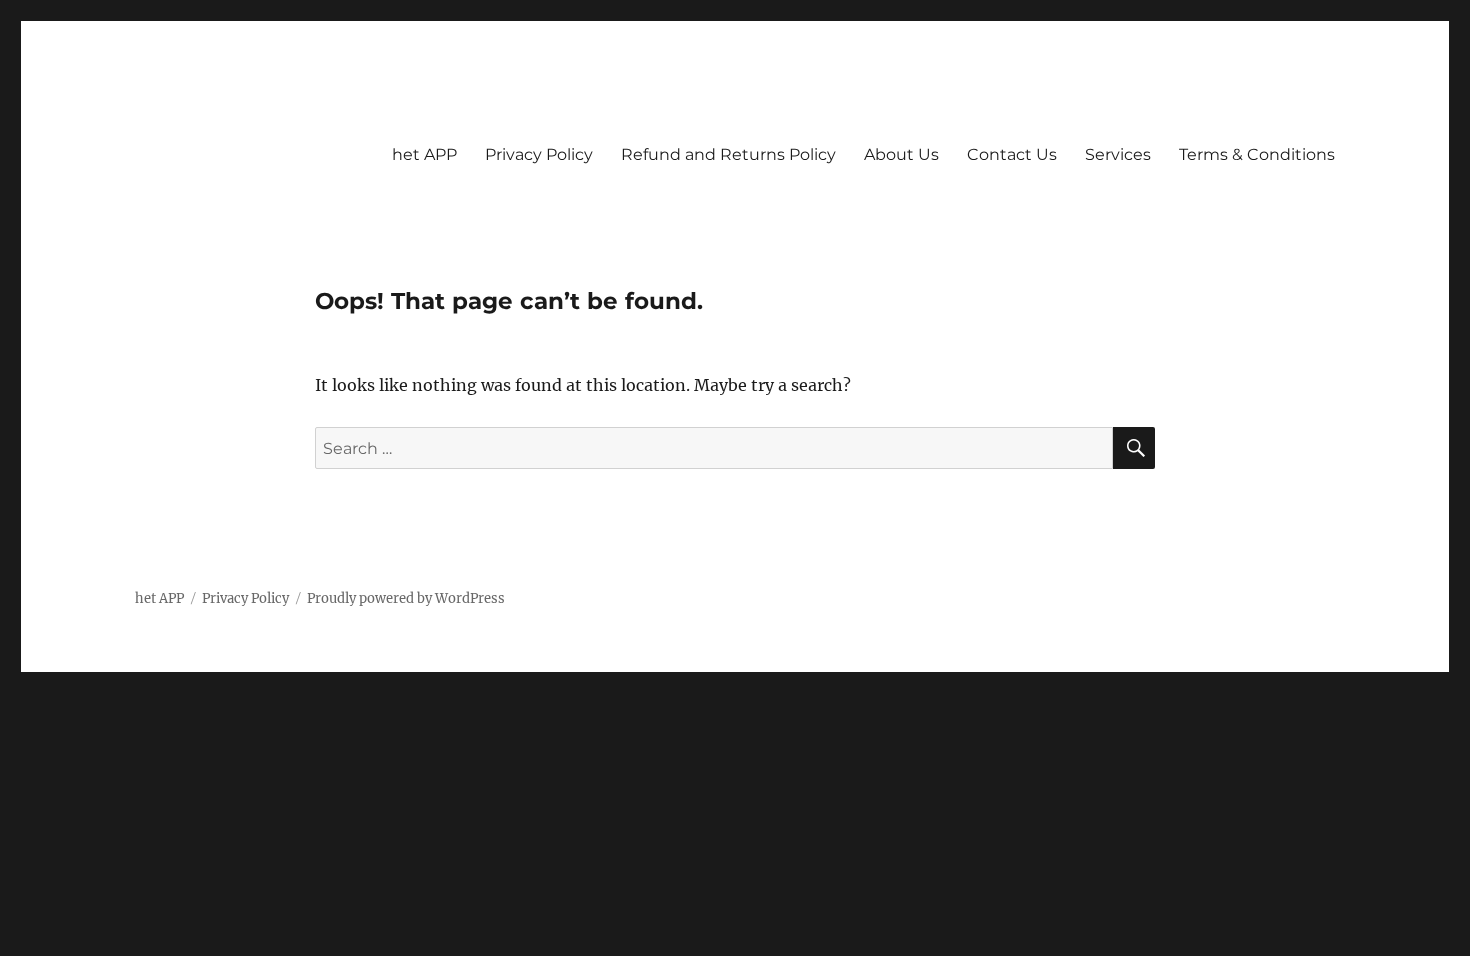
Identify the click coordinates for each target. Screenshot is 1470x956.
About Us (901, 154)
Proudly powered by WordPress (406, 598)
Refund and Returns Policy (728, 154)
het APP (424, 154)
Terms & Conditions (1257, 154)
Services (1118, 154)
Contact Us (1012, 154)
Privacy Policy (539, 154)
